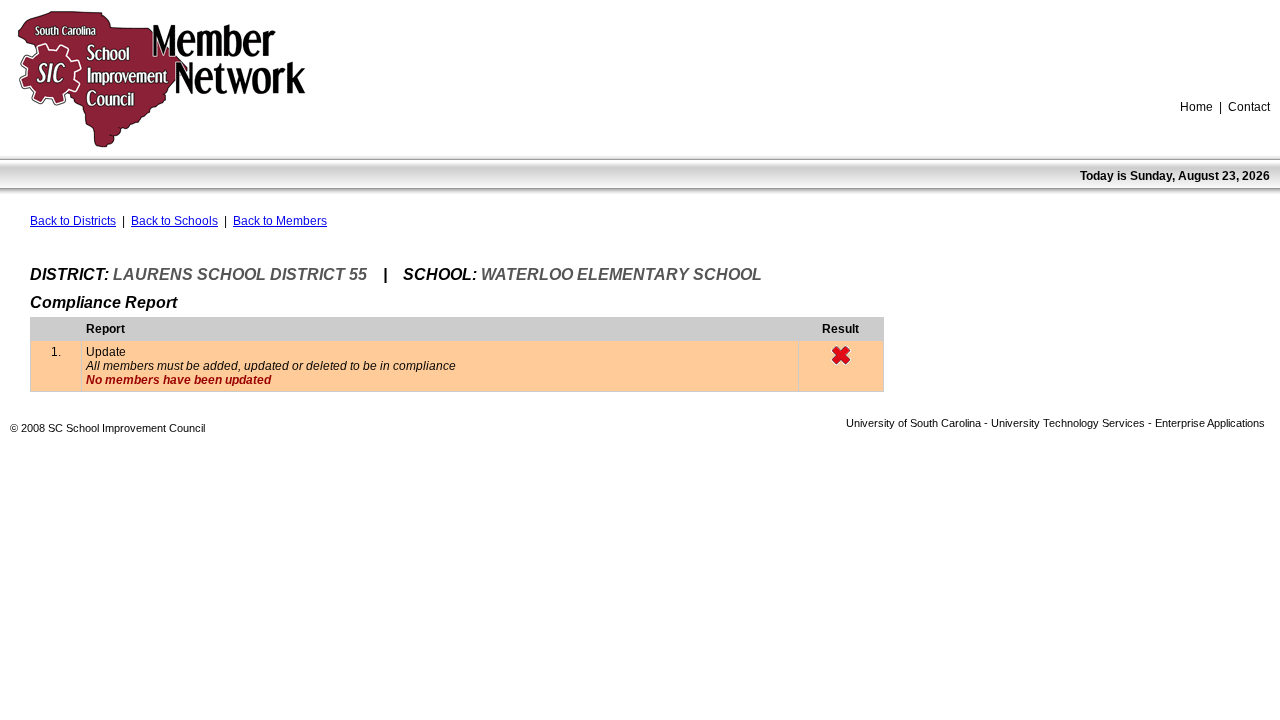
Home (1196, 107)
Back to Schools (174, 221)
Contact (1249, 107)
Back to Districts (73, 221)
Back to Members (280, 221)
